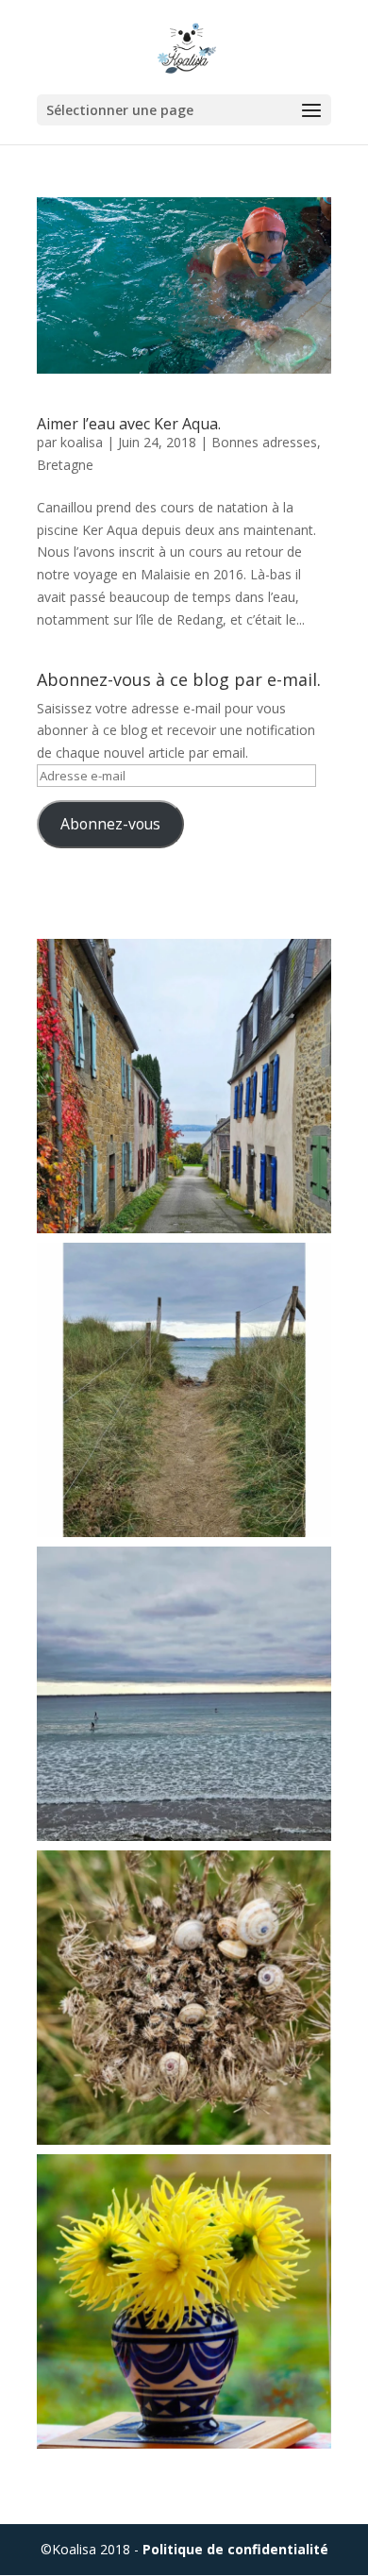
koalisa (82, 442)
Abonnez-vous (110, 824)
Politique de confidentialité (235, 2549)
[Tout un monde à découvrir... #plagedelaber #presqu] (184, 1998)
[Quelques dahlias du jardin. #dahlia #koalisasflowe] (184, 2301)
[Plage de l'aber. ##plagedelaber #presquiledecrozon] (184, 1390)
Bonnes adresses (264, 442)
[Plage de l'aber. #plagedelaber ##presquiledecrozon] (184, 1694)
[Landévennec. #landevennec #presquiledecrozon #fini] (184, 1086)
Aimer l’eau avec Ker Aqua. (129, 424)
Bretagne (65, 465)
